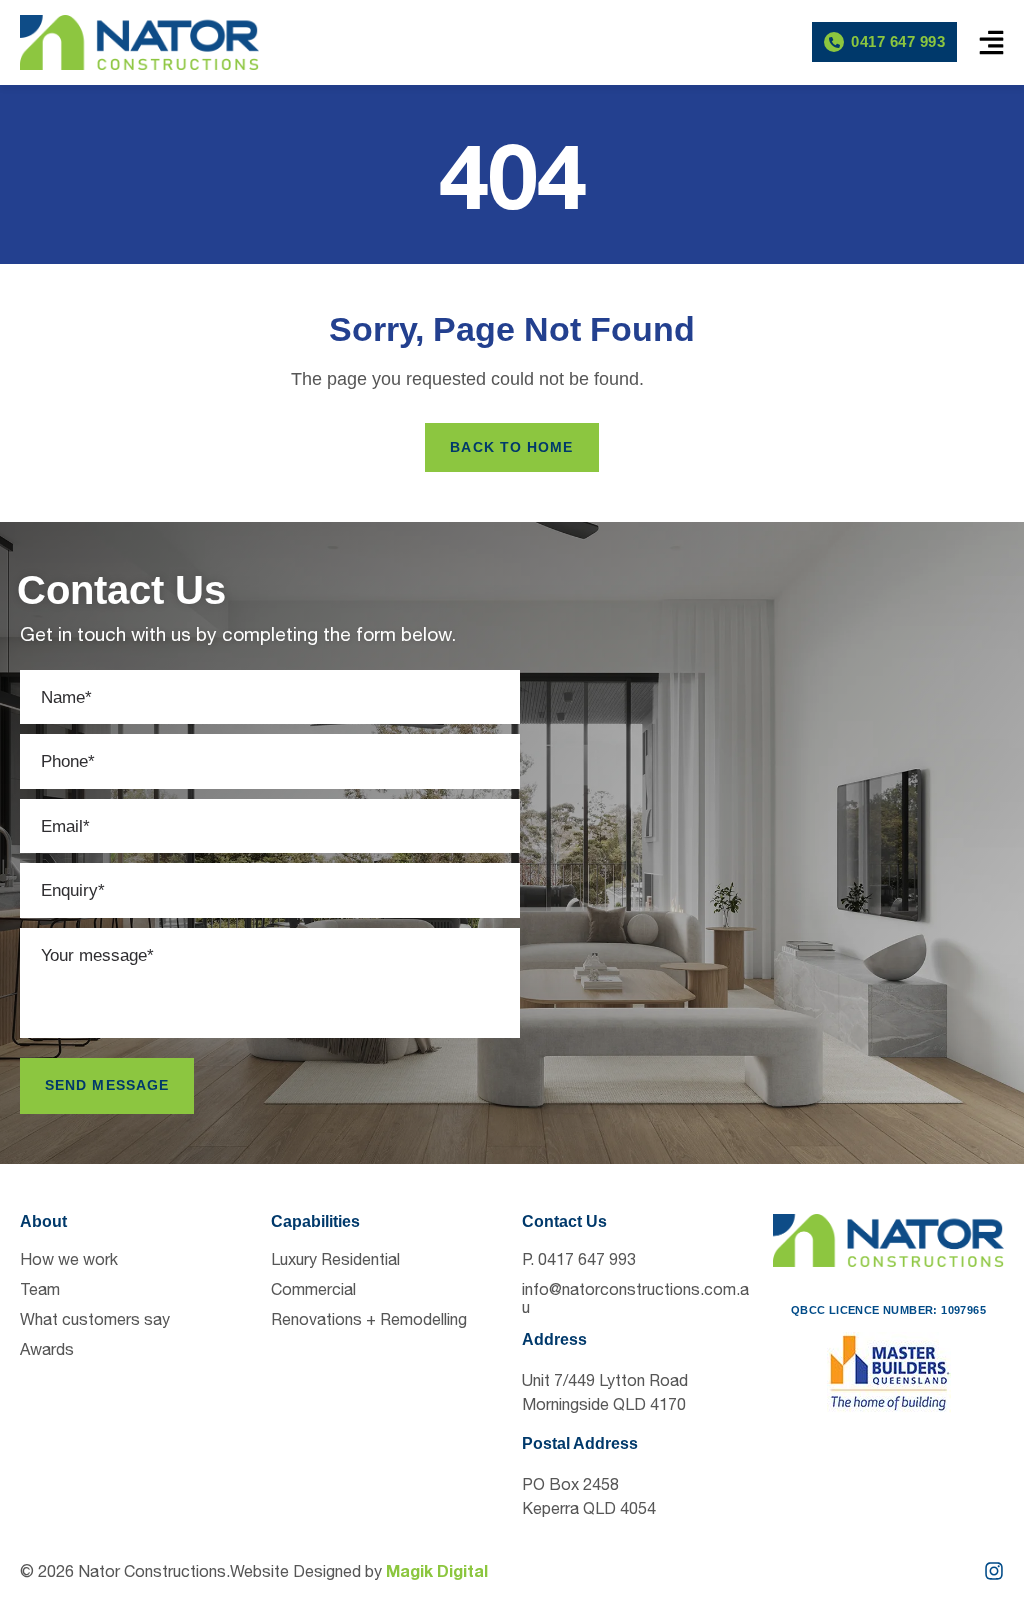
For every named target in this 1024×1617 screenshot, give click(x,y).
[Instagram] (994, 1571)
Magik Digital (437, 1570)
